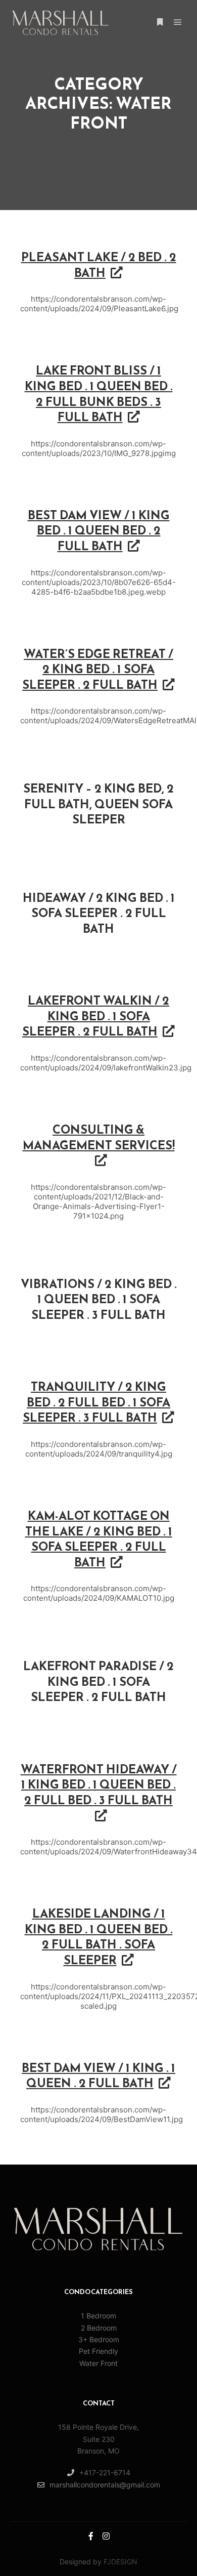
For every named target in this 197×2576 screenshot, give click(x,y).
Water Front (98, 2363)
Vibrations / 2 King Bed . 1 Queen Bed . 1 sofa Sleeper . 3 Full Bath (99, 1300)
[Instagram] (106, 2536)
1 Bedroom (98, 2316)
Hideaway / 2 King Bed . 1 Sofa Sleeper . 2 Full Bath (99, 914)
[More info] (160, 22)
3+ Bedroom (99, 2339)
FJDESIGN (120, 2562)
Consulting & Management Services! (99, 1138)
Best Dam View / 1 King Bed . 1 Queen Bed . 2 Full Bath (99, 532)
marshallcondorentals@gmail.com (105, 2485)
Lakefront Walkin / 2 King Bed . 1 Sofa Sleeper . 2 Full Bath (96, 1017)
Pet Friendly (98, 2351)
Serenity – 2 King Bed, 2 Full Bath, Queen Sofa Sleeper (98, 805)
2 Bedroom (99, 2328)
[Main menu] (178, 22)
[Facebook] (91, 2536)
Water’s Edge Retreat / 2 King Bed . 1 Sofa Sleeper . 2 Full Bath (98, 670)
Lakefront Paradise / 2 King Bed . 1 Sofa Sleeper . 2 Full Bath (98, 1682)
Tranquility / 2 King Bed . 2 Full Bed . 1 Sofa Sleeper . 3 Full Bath (96, 1403)
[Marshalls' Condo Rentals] (61, 23)
